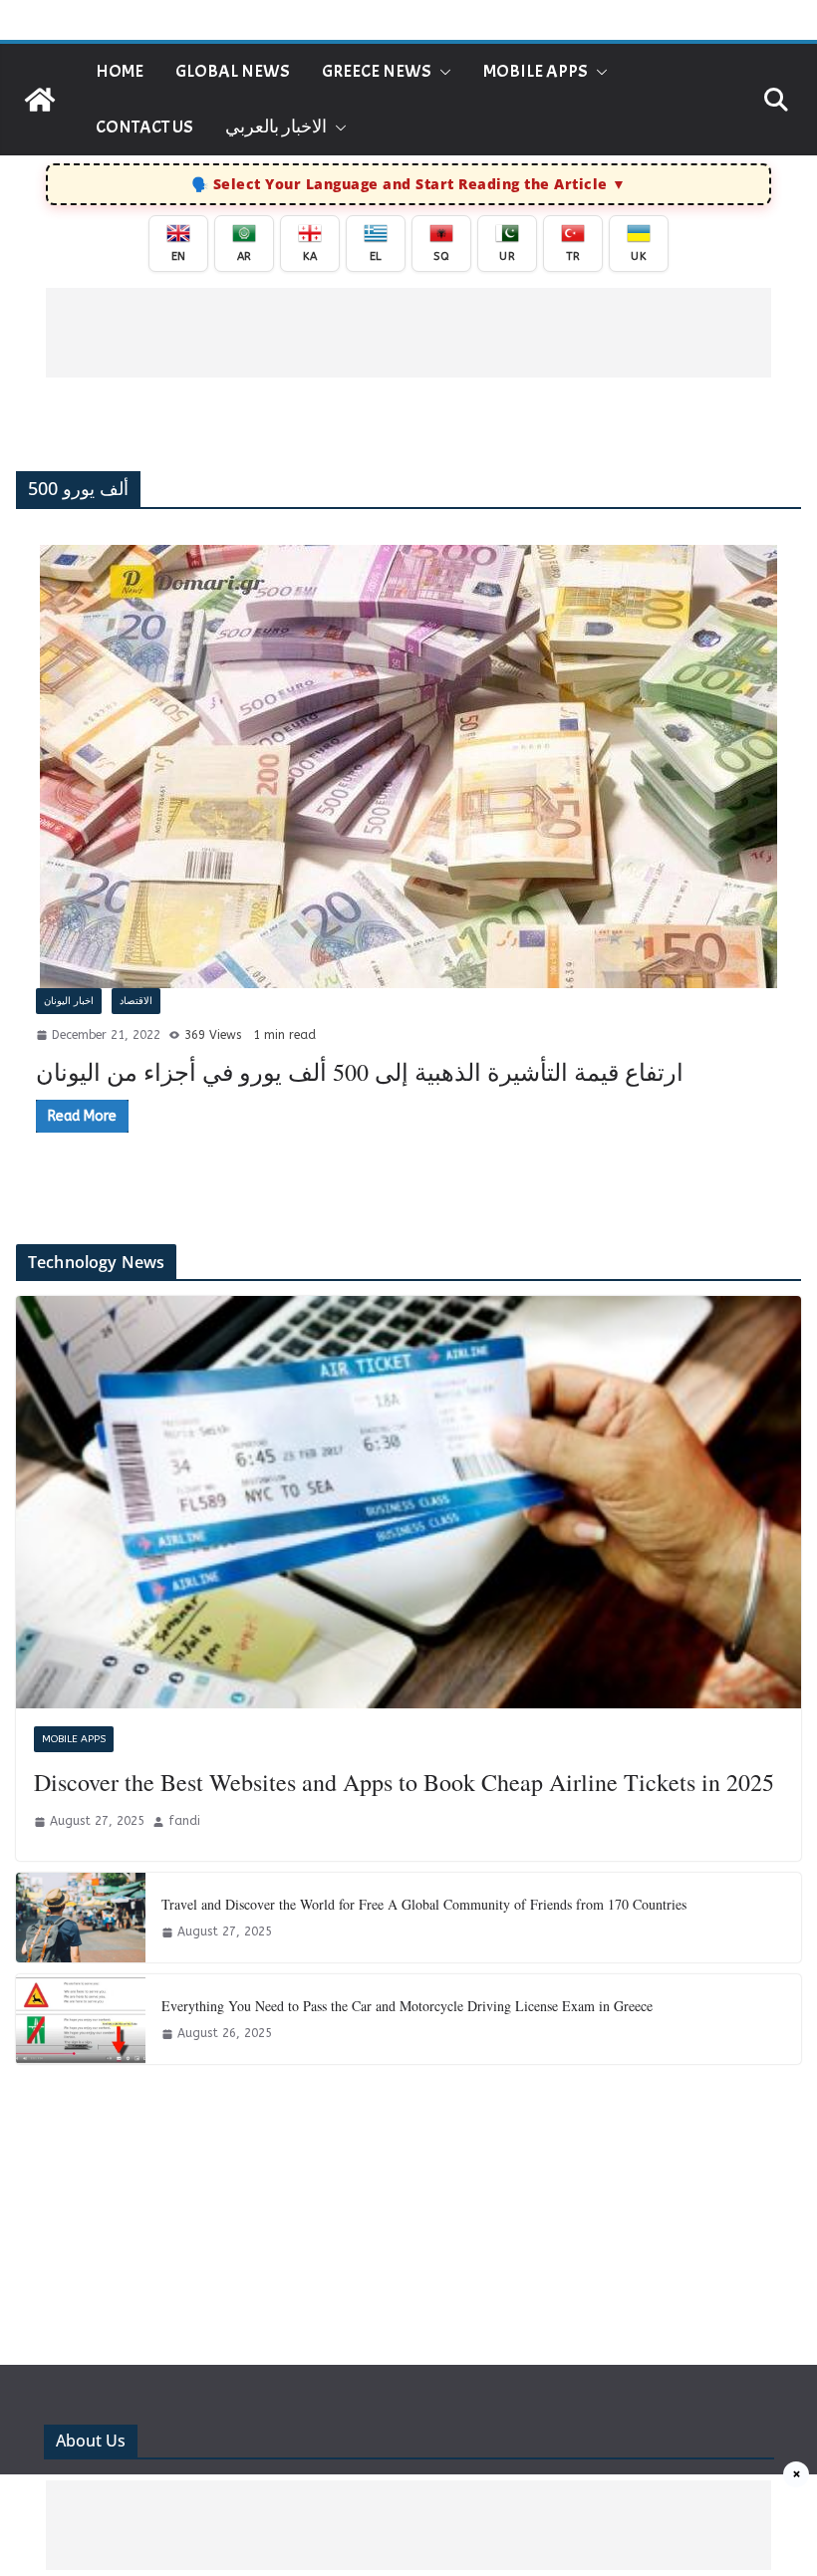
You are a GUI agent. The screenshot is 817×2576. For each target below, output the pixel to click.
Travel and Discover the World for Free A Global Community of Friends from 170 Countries (424, 1904)
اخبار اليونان (69, 1001)
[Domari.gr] (40, 100)
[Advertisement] (408, 333)
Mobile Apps (536, 71)
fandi (184, 1821)
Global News (233, 71)
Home (120, 71)
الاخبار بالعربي (276, 127)
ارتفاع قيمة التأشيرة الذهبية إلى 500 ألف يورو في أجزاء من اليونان (360, 1072)
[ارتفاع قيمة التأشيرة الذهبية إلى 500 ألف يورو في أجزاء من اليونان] (408, 767)
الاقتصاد (136, 1001)
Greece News (377, 71)
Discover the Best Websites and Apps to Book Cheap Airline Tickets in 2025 (404, 1782)
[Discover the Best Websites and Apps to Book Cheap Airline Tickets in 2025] (408, 1502)
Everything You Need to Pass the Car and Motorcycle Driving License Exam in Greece (407, 2006)
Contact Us (144, 127)
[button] (441, 72)
